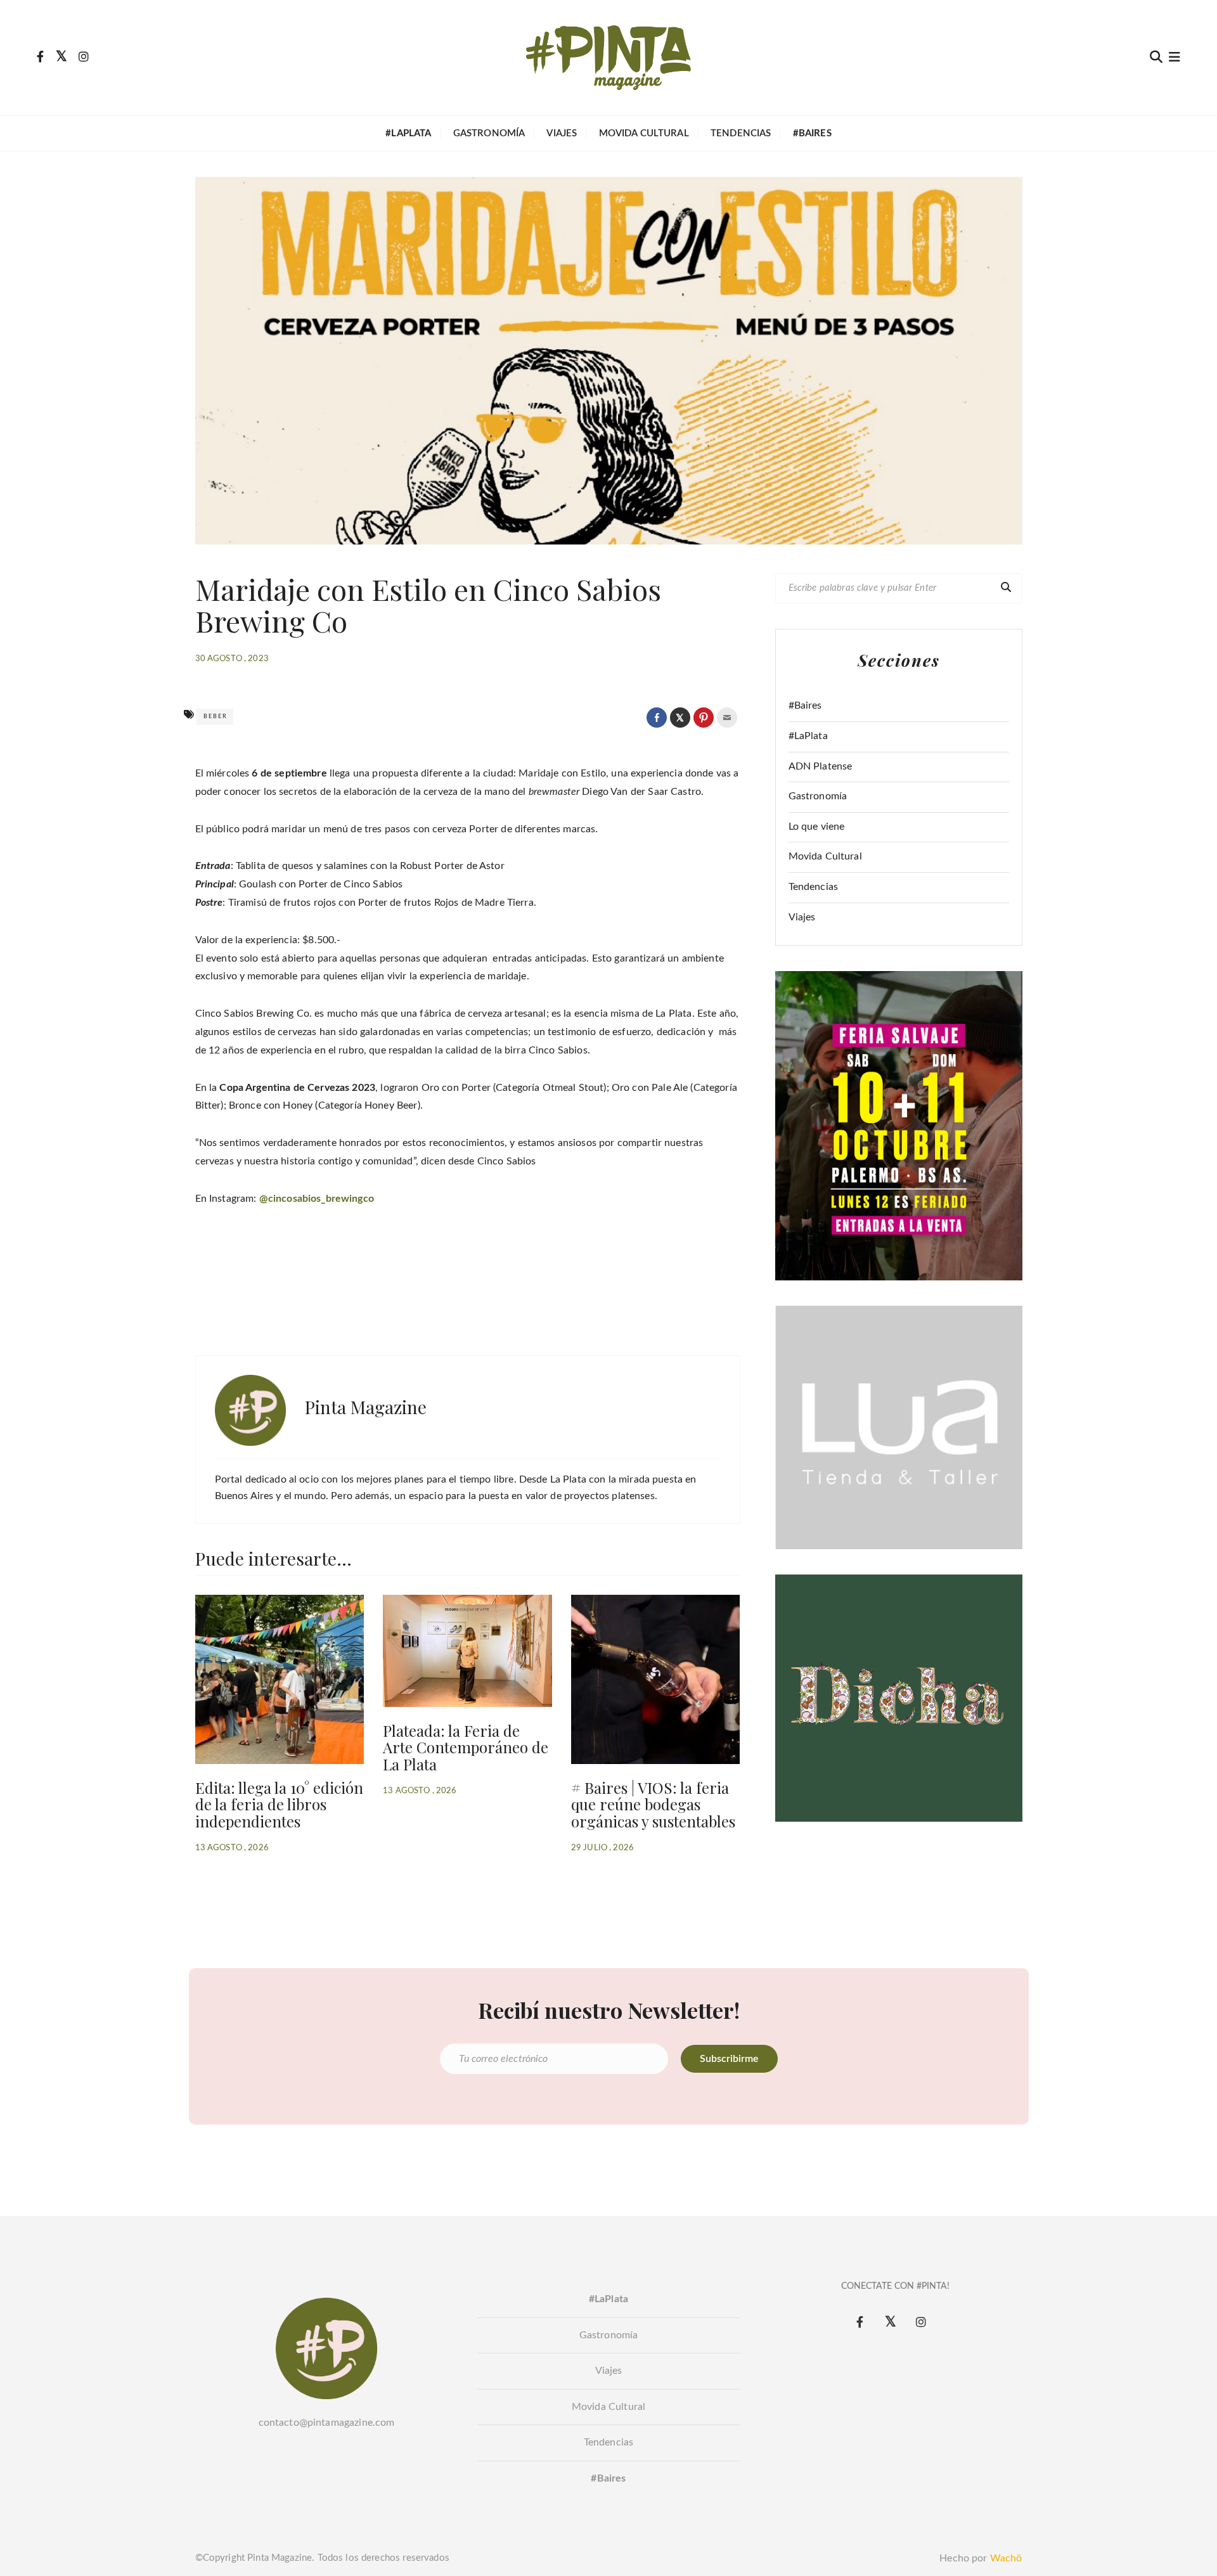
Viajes (562, 133)
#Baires (805, 705)
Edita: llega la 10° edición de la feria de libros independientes (279, 1804)
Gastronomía (489, 133)
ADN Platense (821, 766)
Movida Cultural (644, 133)
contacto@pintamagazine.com (327, 2423)
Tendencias (741, 133)
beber (216, 717)
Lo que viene (817, 827)
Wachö (1006, 2558)
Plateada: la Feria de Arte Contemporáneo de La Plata (466, 1747)
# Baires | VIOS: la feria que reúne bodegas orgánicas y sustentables (653, 1804)
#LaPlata (808, 736)
